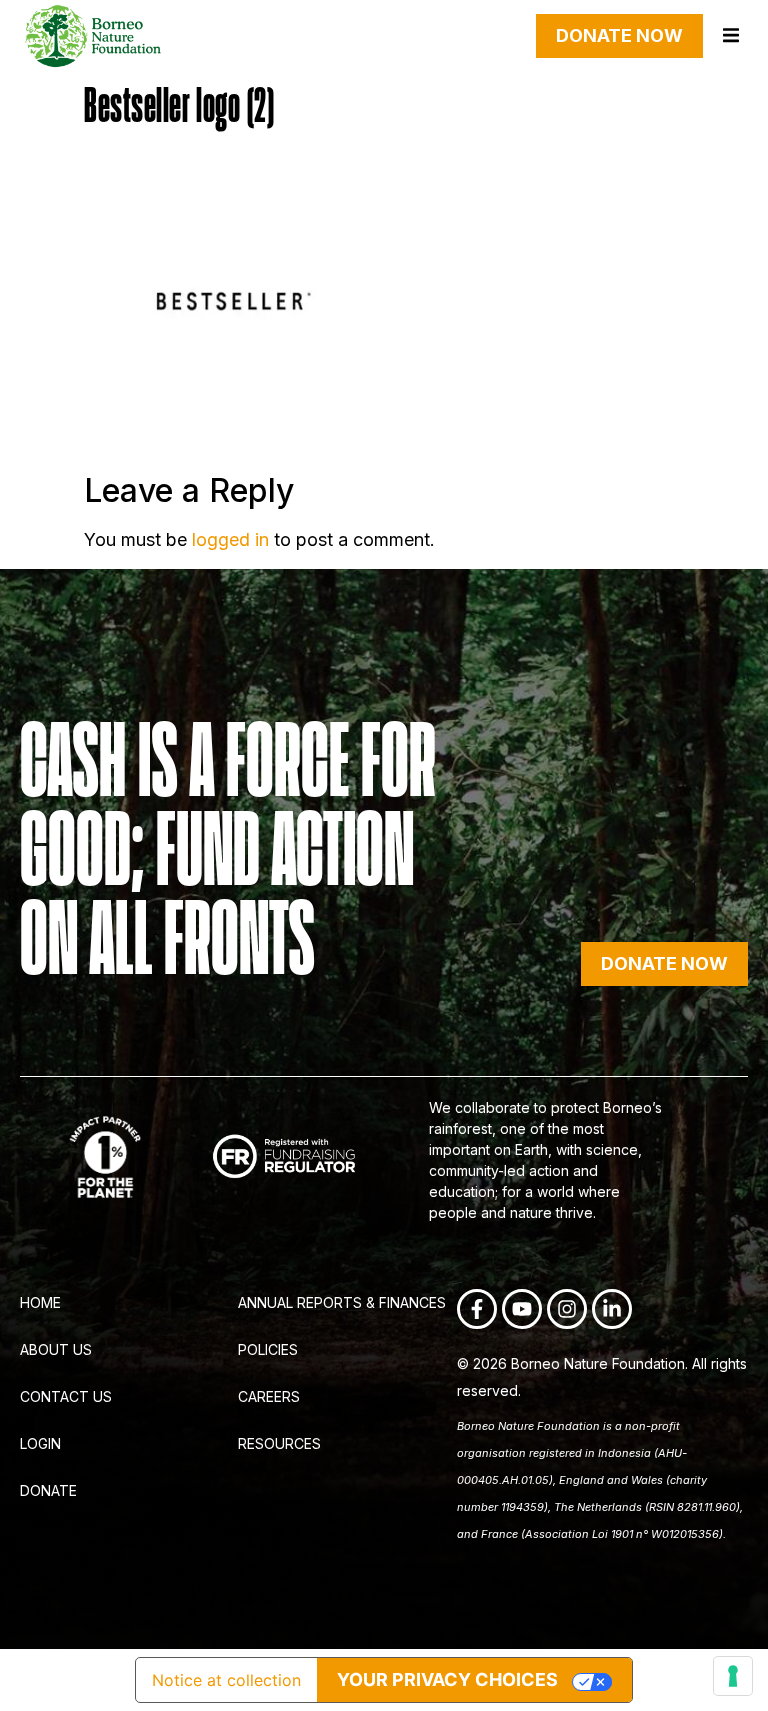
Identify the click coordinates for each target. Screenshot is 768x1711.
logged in (230, 539)
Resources (279, 1443)
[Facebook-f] (477, 1309)
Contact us (66, 1396)
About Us (56, 1349)
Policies (268, 1349)
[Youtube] (522, 1309)
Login (40, 1443)
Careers (269, 1396)
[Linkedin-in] (612, 1309)
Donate (48, 1490)
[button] (730, 35)
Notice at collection (226, 1680)
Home (40, 1302)
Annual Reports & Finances (342, 1302)
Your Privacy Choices (447, 1679)
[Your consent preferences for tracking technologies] (733, 1676)
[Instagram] (567, 1309)
